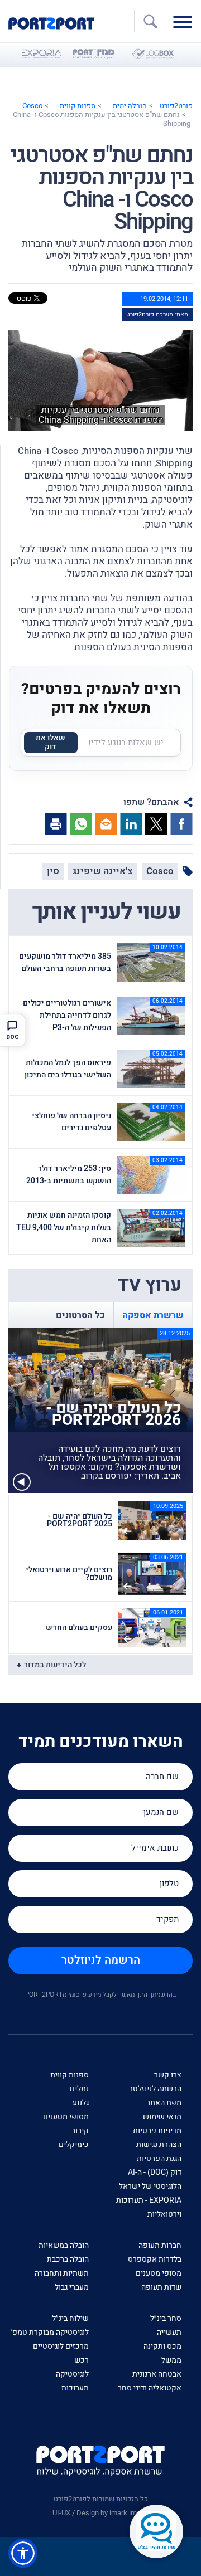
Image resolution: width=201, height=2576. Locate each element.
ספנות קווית (78, 106)
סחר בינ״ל (166, 2318)
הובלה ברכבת (68, 2259)
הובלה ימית (130, 106)
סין (53, 871)
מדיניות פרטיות (157, 2131)
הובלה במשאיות (64, 2245)
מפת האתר (164, 2103)
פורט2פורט (176, 106)
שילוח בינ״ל (70, 2318)
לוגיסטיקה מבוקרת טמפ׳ (50, 2332)
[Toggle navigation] (185, 21)
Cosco (32, 106)
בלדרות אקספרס (155, 2259)
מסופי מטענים (66, 2117)
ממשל (171, 2360)
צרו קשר (168, 2075)
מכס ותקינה (162, 2346)
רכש (82, 2360)
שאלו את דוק (51, 742)
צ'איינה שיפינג (103, 871)
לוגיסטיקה (72, 2374)
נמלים (79, 2089)
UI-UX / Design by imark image (100, 2513)
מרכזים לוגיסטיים (61, 2346)
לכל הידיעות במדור (55, 1665)
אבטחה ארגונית (157, 2374)
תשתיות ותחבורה (62, 2273)
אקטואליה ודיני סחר (150, 2388)
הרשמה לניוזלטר (101, 1960)
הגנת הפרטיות (159, 2158)
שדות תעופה (161, 2287)
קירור (80, 2131)
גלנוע (81, 2103)
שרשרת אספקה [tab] (153, 1315)
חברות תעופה (160, 2245)
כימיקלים (74, 2145)
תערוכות (75, 2388)
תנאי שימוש (162, 2117)
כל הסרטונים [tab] (80, 1315)
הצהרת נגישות (159, 2145)
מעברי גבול (72, 2287)
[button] (23, 2553)
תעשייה (169, 2332)
